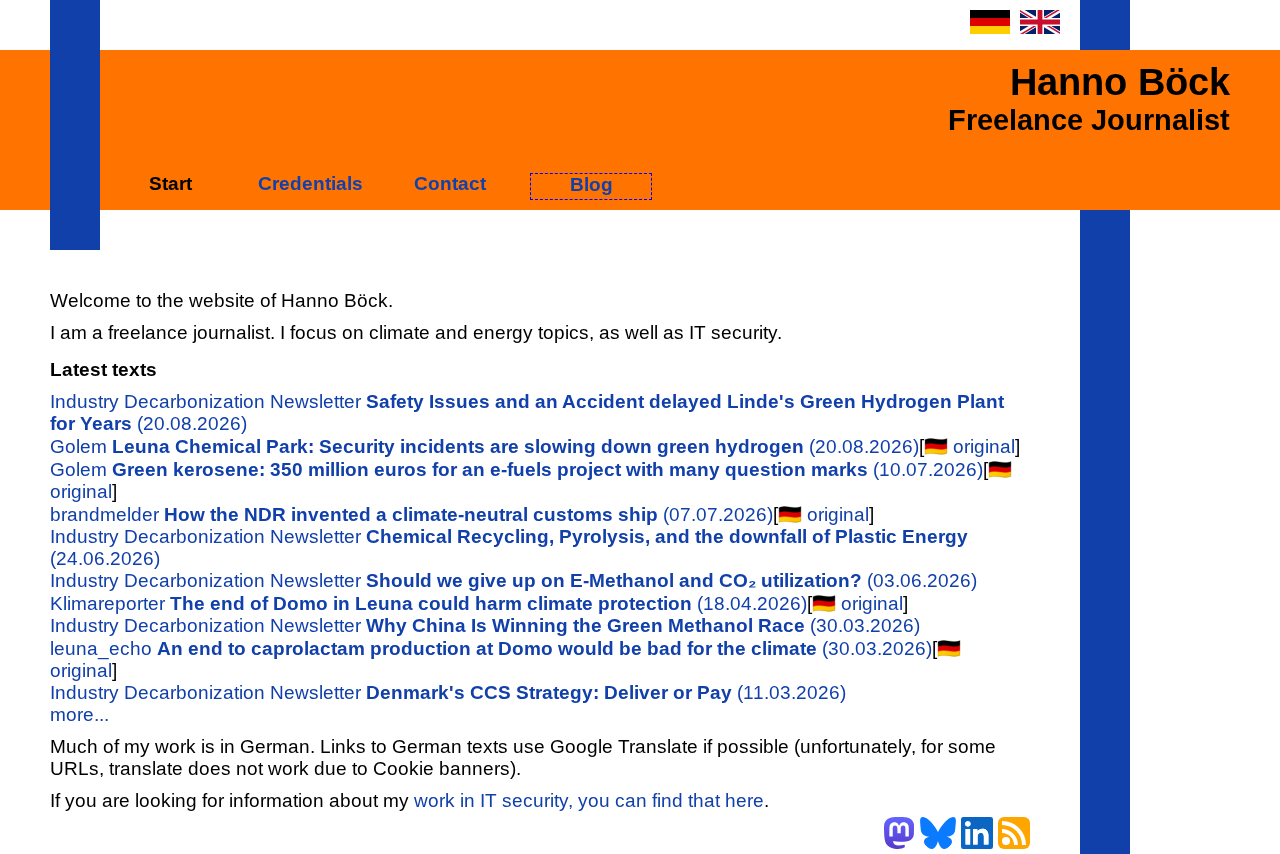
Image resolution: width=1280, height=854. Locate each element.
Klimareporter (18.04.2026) (428, 603)
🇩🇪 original (969, 446)
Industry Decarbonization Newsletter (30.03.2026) (485, 625)
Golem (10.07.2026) (516, 469)
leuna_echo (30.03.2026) (491, 648)
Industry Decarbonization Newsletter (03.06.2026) (513, 580)
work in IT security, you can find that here (589, 800)
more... (79, 714)
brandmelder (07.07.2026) (411, 514)
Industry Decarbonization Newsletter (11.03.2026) (448, 692)
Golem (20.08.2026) (484, 446)
